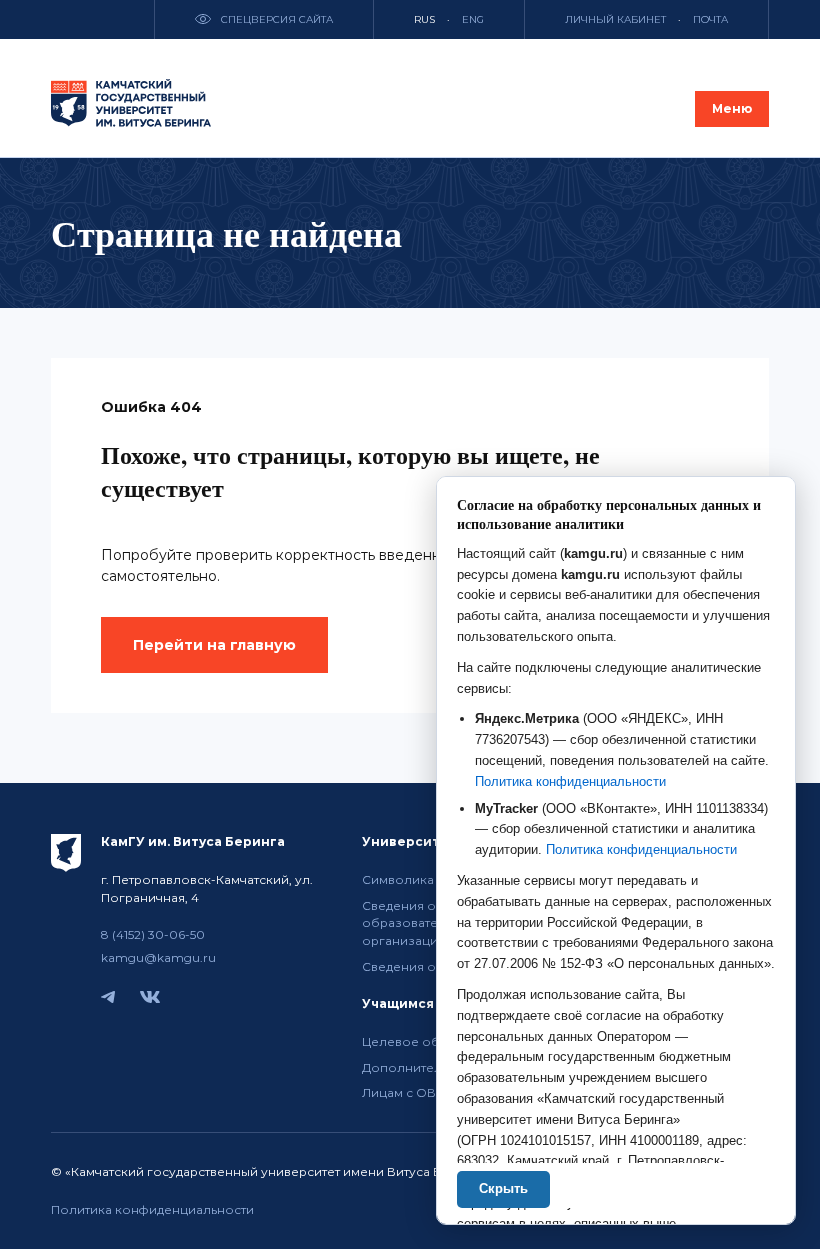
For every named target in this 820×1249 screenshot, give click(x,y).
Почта (710, 19)
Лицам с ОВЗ (402, 1092)
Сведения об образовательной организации (419, 923)
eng (473, 19)
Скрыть (503, 1188)
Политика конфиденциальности (152, 1209)
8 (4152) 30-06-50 (153, 934)
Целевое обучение (424, 1041)
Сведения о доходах (426, 966)
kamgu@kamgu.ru (158, 957)
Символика (398, 879)
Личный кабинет (615, 19)
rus (424, 19)
